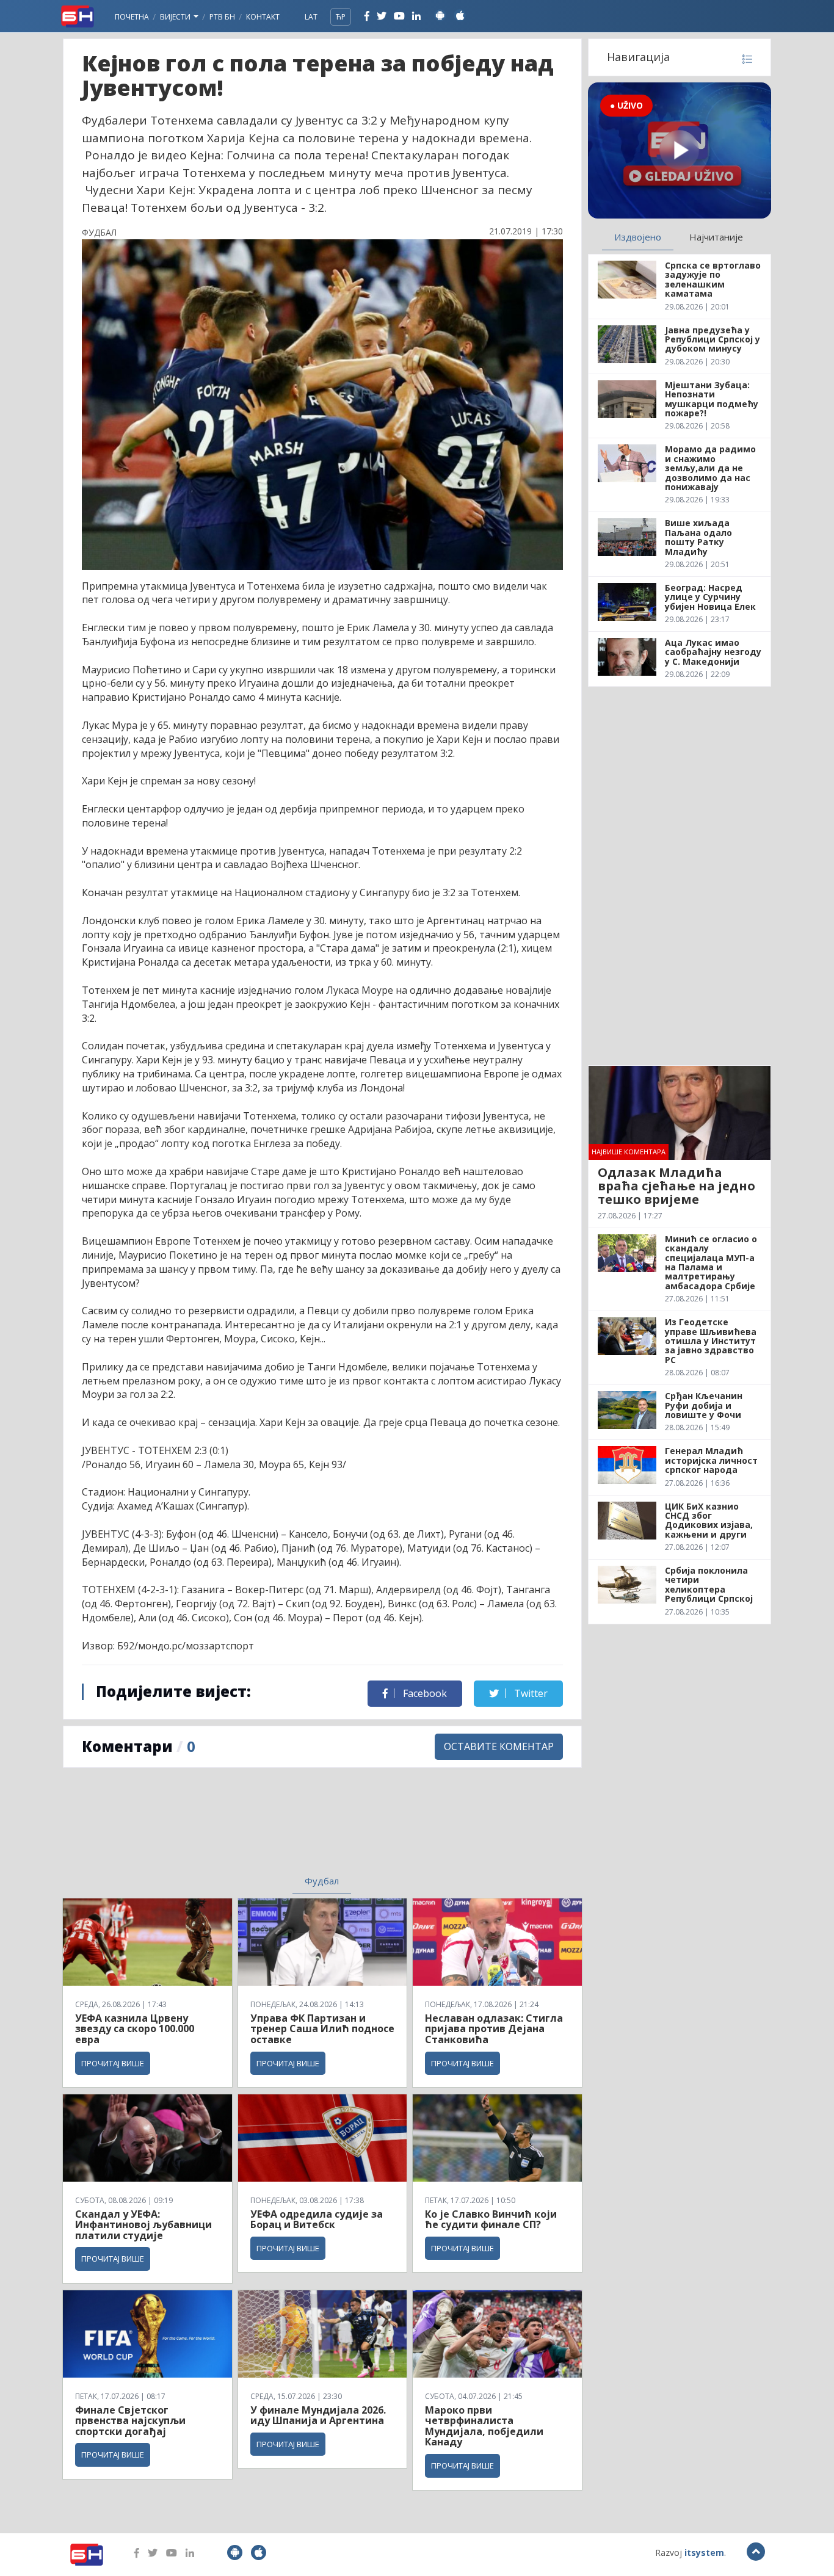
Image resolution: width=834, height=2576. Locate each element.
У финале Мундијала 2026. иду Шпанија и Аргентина (318, 2415)
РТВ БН (222, 17)
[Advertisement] (222, 1829)
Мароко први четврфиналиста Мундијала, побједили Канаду (484, 2426)
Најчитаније (716, 237)
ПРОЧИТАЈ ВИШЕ (113, 2063)
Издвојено (638, 237)
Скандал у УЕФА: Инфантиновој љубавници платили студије (143, 2225)
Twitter (530, 1693)
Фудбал (322, 1881)
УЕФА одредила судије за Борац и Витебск (317, 2220)
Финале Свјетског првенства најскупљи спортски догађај (130, 2421)
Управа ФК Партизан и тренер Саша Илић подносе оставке (322, 2029)
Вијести (176, 17)
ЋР (341, 17)
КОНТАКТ (263, 17)
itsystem (704, 2552)
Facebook (424, 1693)
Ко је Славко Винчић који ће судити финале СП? (491, 2220)
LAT (311, 17)
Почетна (132, 17)
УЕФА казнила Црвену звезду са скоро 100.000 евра (135, 2029)
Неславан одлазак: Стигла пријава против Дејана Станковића (494, 2029)
